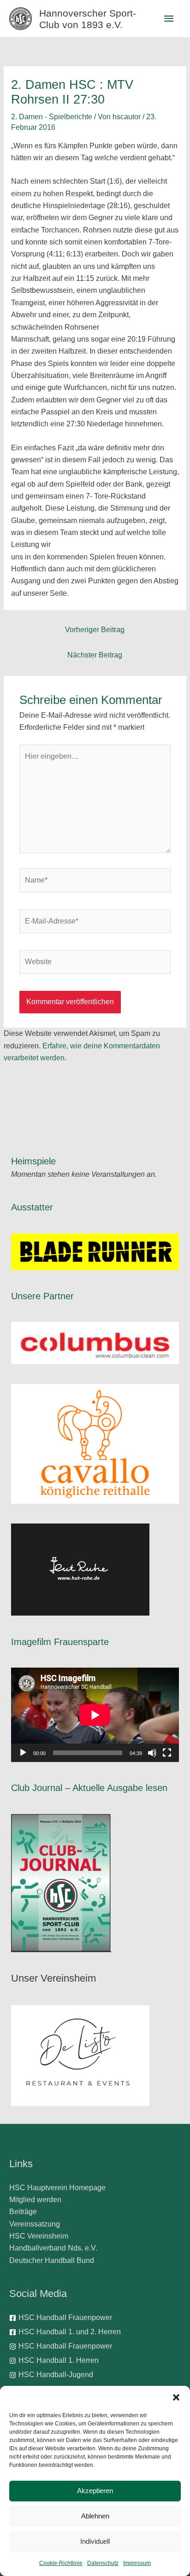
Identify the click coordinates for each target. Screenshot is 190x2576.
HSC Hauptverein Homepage (57, 2188)
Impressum (137, 2563)
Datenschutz (103, 2563)
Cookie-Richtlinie (61, 2563)
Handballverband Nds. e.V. (53, 2248)
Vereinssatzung (35, 2224)
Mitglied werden (35, 2200)
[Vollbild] (167, 1753)
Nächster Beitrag (95, 655)
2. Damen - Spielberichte (52, 117)
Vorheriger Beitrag (95, 630)
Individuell (95, 2541)
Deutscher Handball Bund (52, 2260)
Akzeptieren (95, 2491)
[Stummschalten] (152, 1753)
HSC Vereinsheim (39, 2236)
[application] (95, 1715)
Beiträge (23, 2212)
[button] (176, 2397)
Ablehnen (95, 2516)
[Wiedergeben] (23, 1753)
